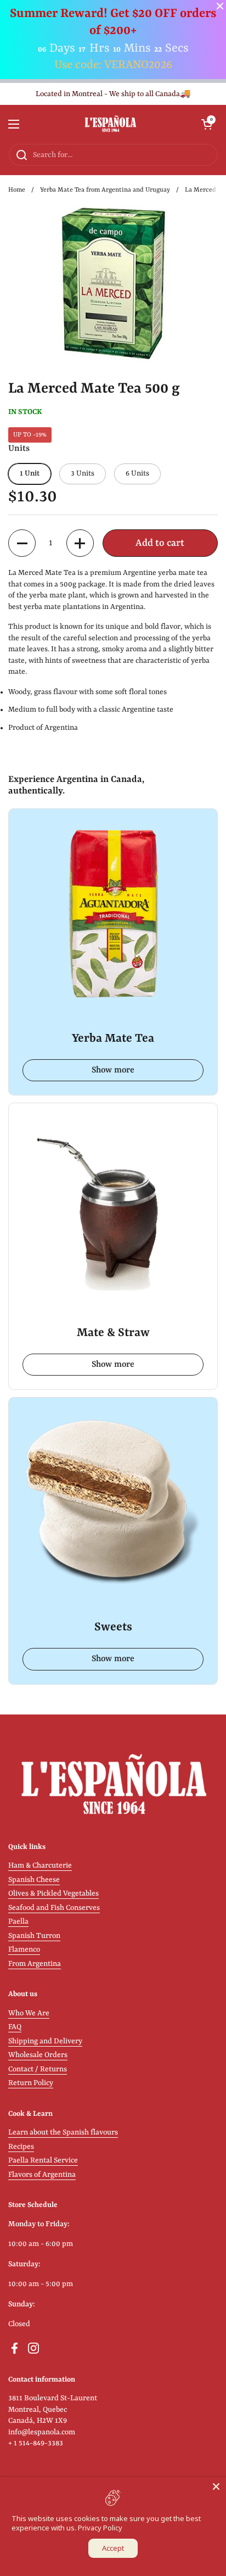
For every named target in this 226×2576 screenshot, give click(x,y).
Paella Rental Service (43, 2161)
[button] (207, 124)
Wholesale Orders (38, 2055)
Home (17, 190)
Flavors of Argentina (42, 2175)
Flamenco (24, 1950)
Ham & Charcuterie (40, 1866)
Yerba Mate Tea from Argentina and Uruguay (105, 190)
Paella (18, 1922)
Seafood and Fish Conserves (54, 1908)
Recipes (21, 2147)
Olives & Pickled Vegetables (53, 1894)
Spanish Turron (34, 1936)
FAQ (15, 2027)
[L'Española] (111, 124)
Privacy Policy (100, 2528)
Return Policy (31, 2083)
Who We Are (29, 2013)
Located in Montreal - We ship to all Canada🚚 (113, 94)
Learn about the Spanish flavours (63, 2133)
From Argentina (35, 1964)
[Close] (216, 2486)
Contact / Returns (38, 2069)
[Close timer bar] (220, 6)
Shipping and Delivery (45, 2041)
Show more (113, 1070)
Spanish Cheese (34, 1880)
